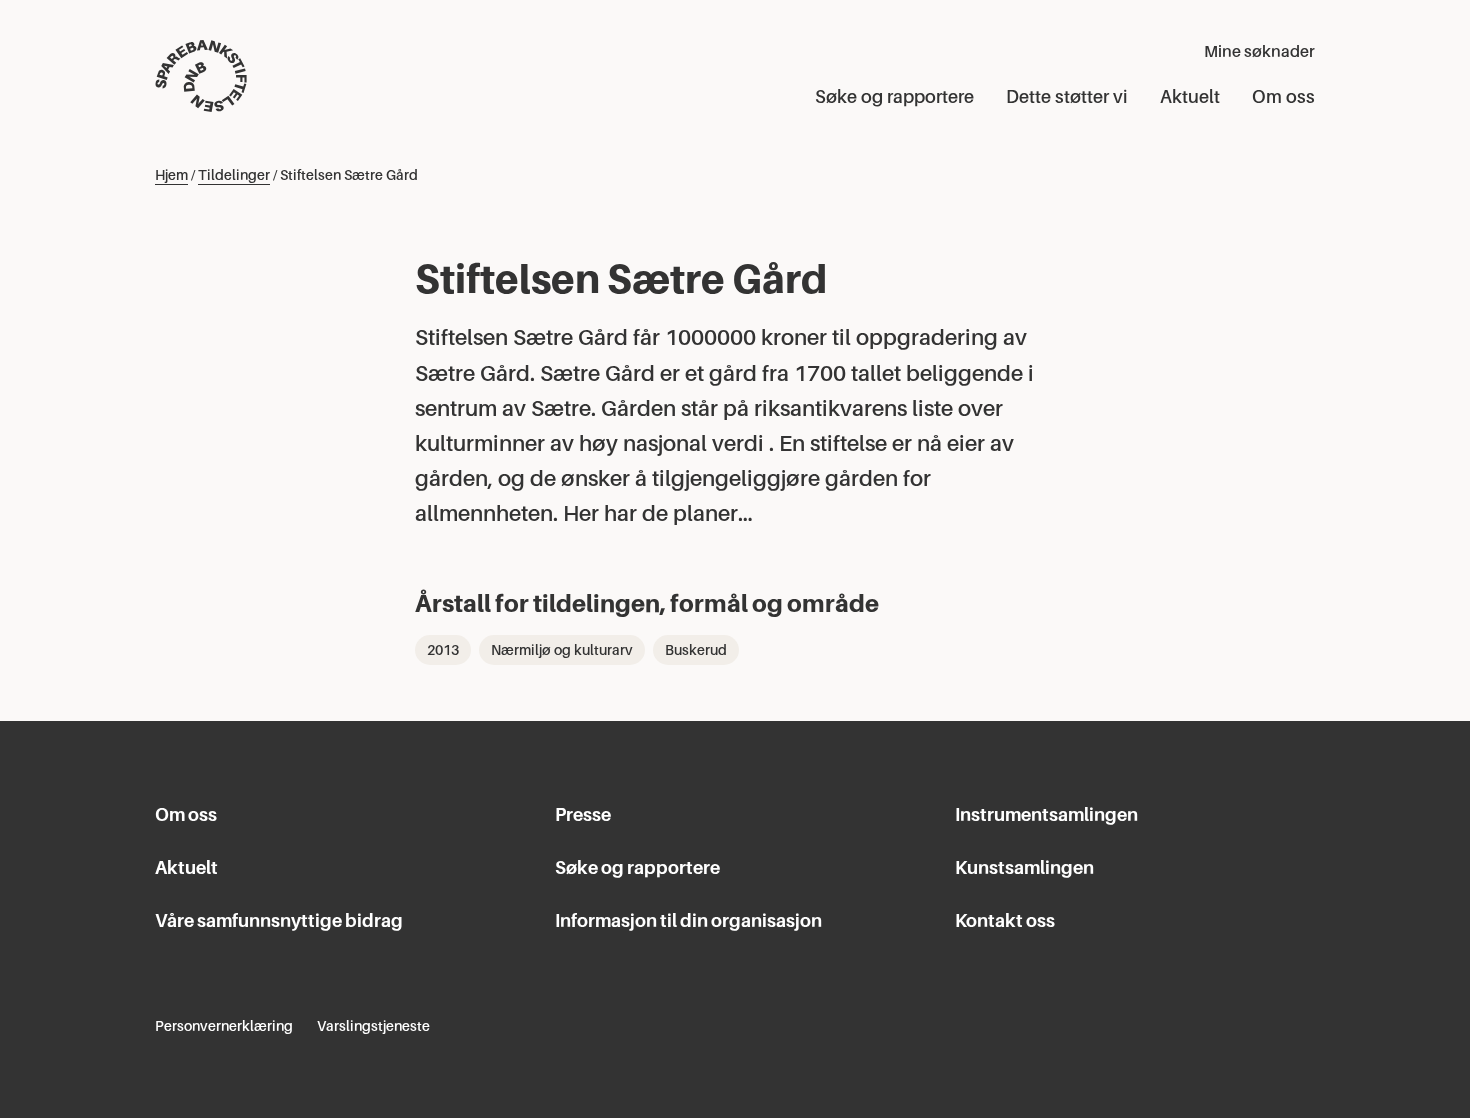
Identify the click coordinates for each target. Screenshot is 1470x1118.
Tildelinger (234, 175)
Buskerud (696, 650)
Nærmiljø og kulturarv (562, 650)
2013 (443, 650)
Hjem (171, 175)
